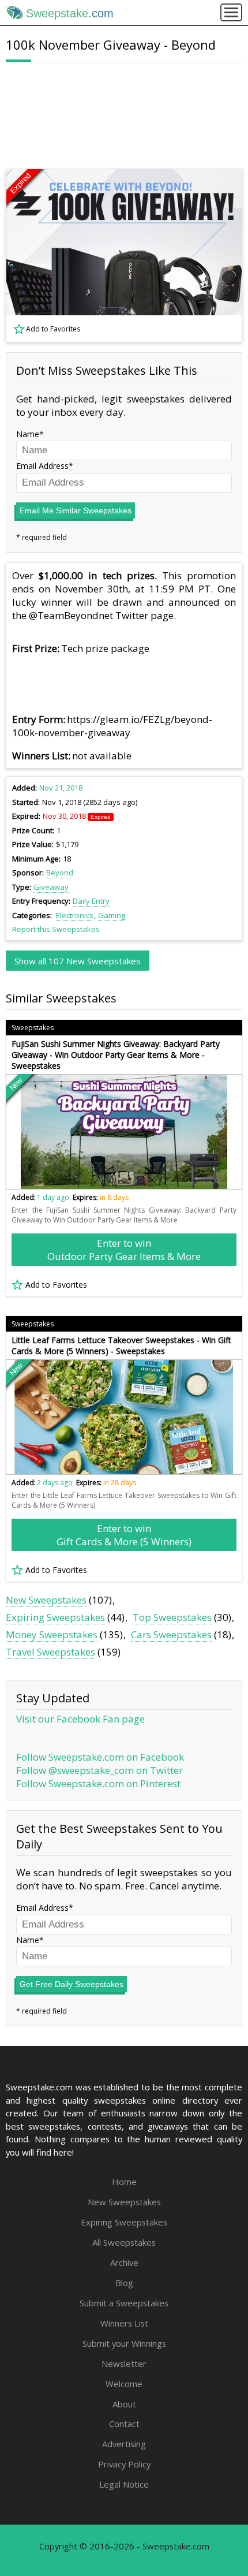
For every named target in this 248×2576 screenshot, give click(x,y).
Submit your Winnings (124, 2343)
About (124, 2404)
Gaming (112, 915)
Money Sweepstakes (52, 1634)
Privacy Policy (124, 2464)
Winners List (124, 2323)
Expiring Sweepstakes (55, 1617)
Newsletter (124, 2363)
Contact (124, 2424)
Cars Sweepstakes (171, 1634)
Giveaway (51, 887)
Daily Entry (91, 901)
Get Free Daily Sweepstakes (72, 1984)
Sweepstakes (33, 1028)
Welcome (124, 2384)
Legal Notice (124, 2484)
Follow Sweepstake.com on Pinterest (98, 1783)
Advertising (124, 2444)
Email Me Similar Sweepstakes (76, 510)
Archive (124, 2262)
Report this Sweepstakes (56, 929)
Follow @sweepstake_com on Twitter (99, 1770)
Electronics (75, 915)
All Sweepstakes (124, 2242)
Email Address (42, 466)
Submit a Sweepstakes (124, 2303)
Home (124, 2182)
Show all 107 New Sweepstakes (78, 961)
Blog (124, 2283)
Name (28, 434)
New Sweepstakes (46, 1600)
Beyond (60, 873)
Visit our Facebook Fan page (80, 1719)
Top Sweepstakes (172, 1617)
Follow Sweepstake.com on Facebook (100, 1757)
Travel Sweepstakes (50, 1652)
